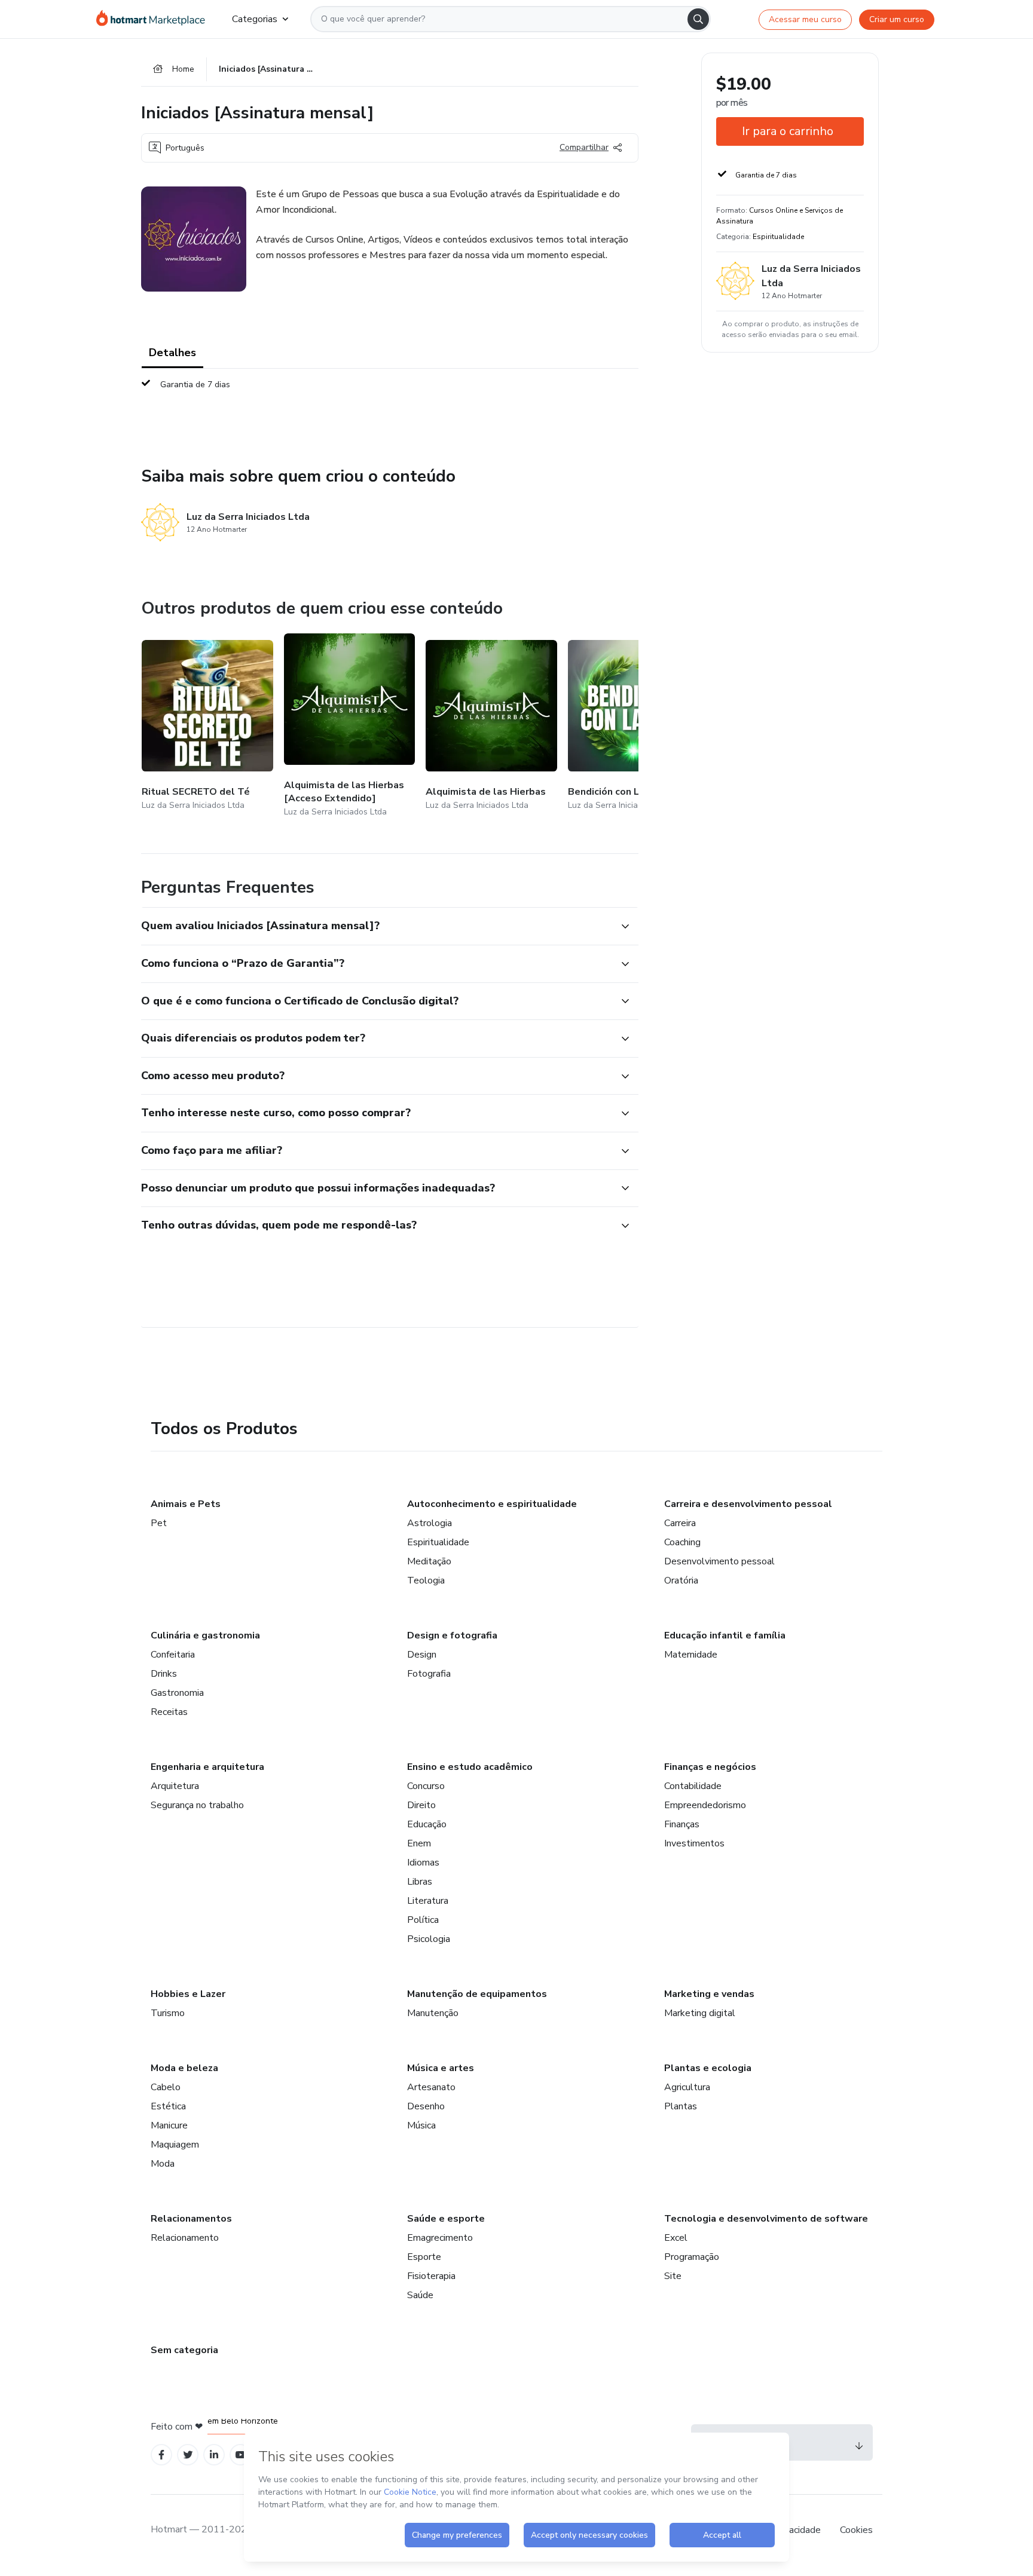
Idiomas (423, 1863)
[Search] (698, 19)
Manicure (169, 2125)
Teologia (426, 1580)
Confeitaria (173, 1655)
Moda (163, 2164)
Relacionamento (185, 2238)
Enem (419, 1843)
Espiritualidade (438, 1542)
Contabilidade (693, 1786)
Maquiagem (175, 2145)
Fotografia (429, 1674)
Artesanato (431, 2087)
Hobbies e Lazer (188, 1994)
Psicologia (429, 1939)
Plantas (681, 2106)
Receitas (169, 1712)
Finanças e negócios (710, 1767)
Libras (420, 1882)
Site (673, 2276)
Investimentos (694, 1843)
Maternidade (691, 1655)
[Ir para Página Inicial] (155, 19)
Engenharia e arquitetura (207, 1767)
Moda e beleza (184, 2068)
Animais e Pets (186, 1504)
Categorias (255, 19)
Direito (421, 1805)
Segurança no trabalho (197, 1805)
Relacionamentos (191, 2219)
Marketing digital (700, 2013)
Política (423, 1920)
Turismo (168, 2013)
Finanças (682, 1824)
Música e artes (441, 2068)
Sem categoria (184, 2350)
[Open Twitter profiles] (188, 2455)
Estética (168, 2106)
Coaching (682, 1542)
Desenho (426, 2106)
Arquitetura (175, 1786)
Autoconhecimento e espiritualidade (492, 1504)
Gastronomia (177, 1693)
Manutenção (433, 2013)
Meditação (429, 1561)
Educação (427, 1824)
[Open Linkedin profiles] (214, 2455)
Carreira (680, 1523)
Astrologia (430, 1523)
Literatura (428, 1901)
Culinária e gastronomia (205, 1635)
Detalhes (172, 353)
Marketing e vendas (709, 1994)
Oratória (681, 1580)
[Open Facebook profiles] (161, 2455)
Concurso (426, 1786)
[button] (377, 926)
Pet (159, 1523)
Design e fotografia (452, 1635)
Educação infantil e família (725, 1635)
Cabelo (166, 2087)
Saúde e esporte (446, 2219)
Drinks (164, 1674)
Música (421, 2125)
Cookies (856, 2530)
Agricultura (687, 2087)
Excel (676, 2238)
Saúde (420, 2295)
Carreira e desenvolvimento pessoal (748, 1504)
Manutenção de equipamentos (477, 1994)
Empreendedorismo (705, 1805)
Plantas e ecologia (708, 2068)
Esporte (424, 2257)
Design (422, 1655)
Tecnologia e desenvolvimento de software (766, 2219)
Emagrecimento (440, 2238)
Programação (692, 2257)
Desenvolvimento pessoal (719, 1561)
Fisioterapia (431, 2276)
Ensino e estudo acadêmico (470, 1767)
